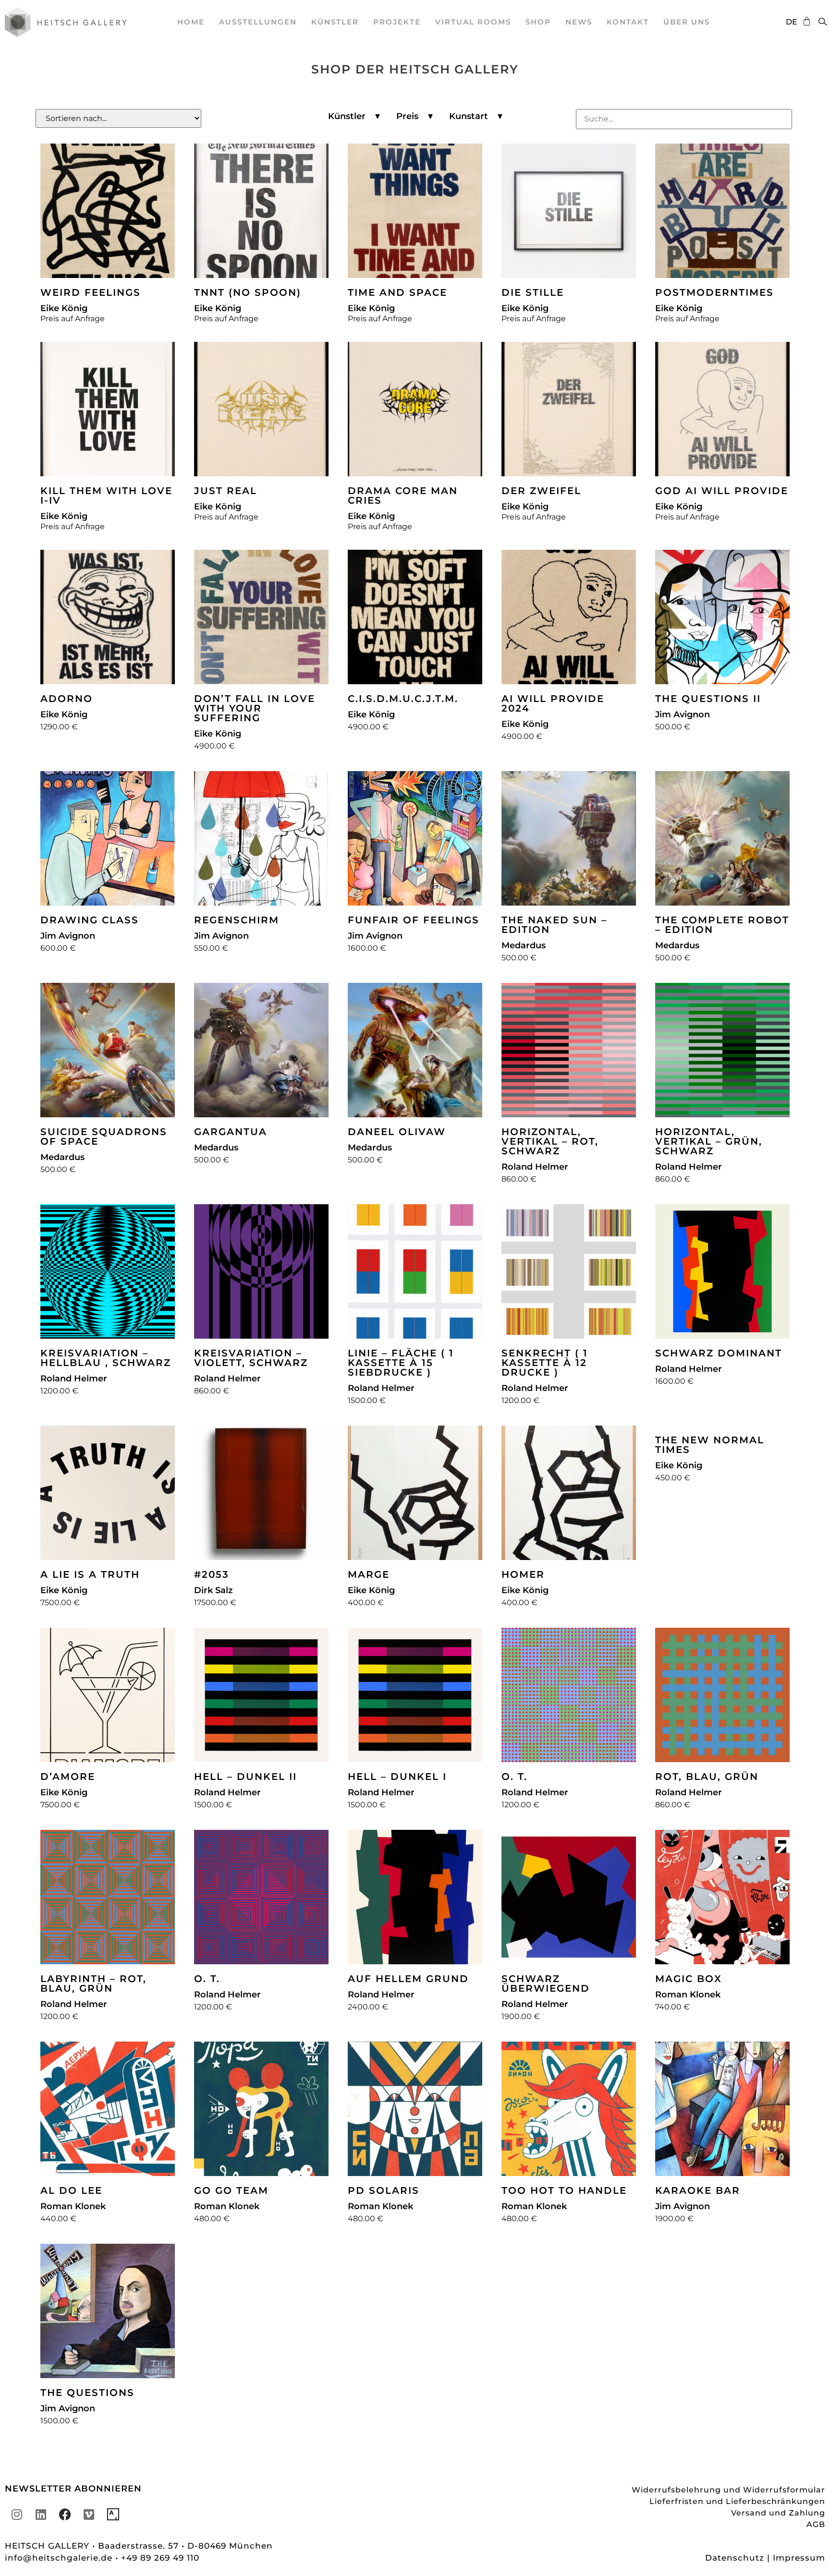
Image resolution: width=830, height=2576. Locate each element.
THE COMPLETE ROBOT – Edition (722, 925)
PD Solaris (384, 2190)
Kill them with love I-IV (106, 496)
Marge (369, 1574)
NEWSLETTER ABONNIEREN (73, 2489)
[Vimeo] (89, 2515)
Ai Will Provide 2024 (553, 703)
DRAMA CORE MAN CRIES (403, 496)
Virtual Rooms (473, 22)
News (579, 22)
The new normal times (710, 1445)
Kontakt (628, 22)
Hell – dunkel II (245, 1777)
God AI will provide (722, 491)
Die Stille (533, 292)
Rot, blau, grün (707, 1777)
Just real (226, 491)
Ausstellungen (258, 22)
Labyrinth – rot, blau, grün (93, 1983)
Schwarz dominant (719, 1353)
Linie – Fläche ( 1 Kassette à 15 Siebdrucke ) (401, 1363)
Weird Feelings (91, 292)
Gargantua (231, 1132)
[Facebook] (65, 2515)
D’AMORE (68, 1777)
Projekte (397, 22)
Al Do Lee (71, 2190)
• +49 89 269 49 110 (157, 2558)
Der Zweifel (541, 491)
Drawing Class (90, 920)
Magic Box (689, 1979)
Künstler (335, 22)
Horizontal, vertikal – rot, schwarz (550, 1141)
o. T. (514, 1777)
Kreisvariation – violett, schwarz (251, 1358)
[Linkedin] (41, 2515)
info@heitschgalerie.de (60, 2558)
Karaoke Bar (698, 2190)
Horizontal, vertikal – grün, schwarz (709, 1141)
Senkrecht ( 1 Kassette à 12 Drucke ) (545, 1363)
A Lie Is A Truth (90, 1574)
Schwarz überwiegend (546, 1983)
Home (191, 22)
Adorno (67, 699)
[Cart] (804, 21)
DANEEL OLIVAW (397, 1132)
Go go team (231, 2190)
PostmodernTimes (714, 292)
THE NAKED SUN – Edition (554, 925)
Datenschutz (735, 2558)
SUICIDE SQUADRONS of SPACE (104, 1137)
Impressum (799, 2558)
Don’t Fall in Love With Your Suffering (255, 708)
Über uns (687, 22)
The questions (87, 2393)
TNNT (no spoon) (248, 292)
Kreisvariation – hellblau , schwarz (106, 1358)
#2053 (212, 1574)
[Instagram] (17, 2515)
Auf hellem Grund (408, 1979)
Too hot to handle (564, 2190)
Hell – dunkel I (397, 1777)
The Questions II (708, 699)
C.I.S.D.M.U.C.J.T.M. (403, 699)
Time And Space (397, 292)
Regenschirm (237, 920)
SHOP (538, 22)
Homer (523, 1574)
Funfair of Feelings (414, 920)
